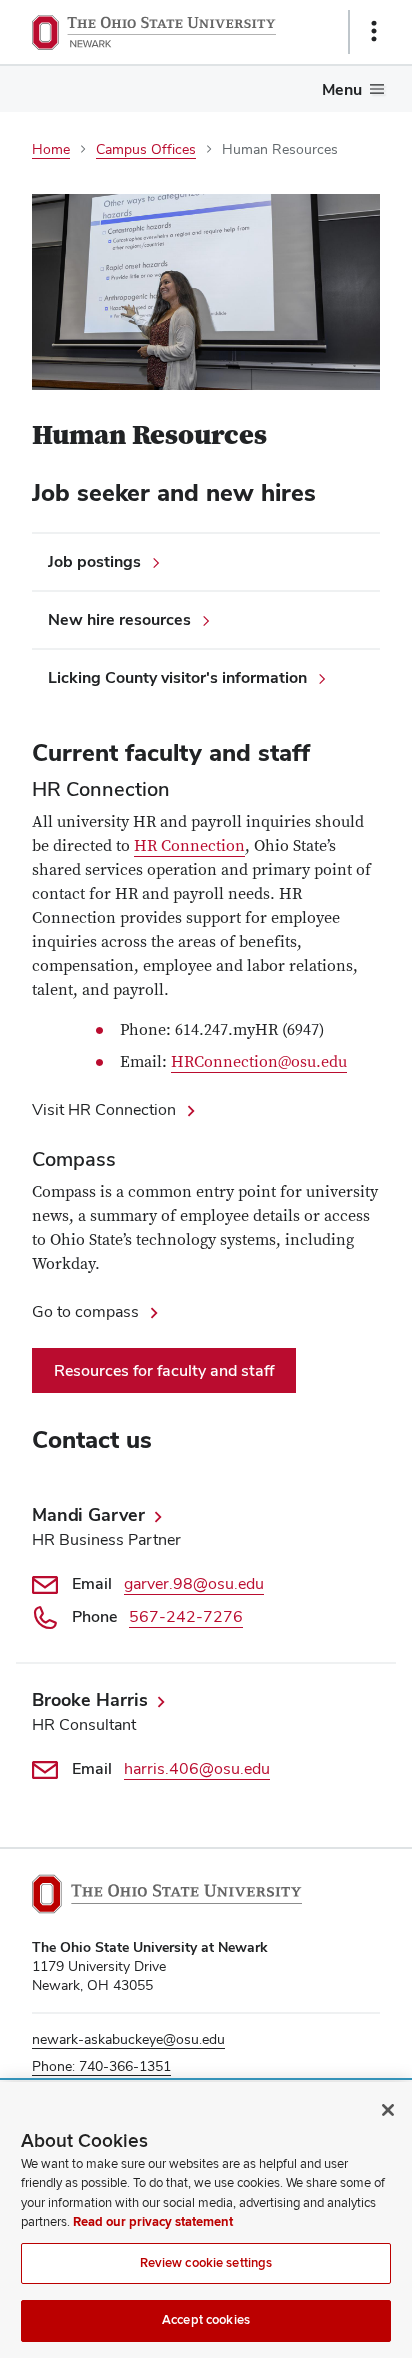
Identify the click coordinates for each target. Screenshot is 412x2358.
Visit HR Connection (104, 1109)
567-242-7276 (186, 1616)
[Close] (388, 2110)
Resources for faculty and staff (164, 1370)
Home (51, 149)
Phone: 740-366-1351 (101, 2066)
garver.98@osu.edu (194, 1583)
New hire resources (119, 619)
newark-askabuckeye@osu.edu (128, 2039)
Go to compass (85, 1311)
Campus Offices (146, 149)
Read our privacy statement (153, 2222)
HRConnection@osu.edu (259, 1062)
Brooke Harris (90, 1699)
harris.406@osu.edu (197, 1768)
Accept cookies (206, 2320)
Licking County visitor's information (177, 677)
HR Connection (189, 846)
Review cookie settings (206, 2263)
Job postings (94, 561)
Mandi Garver (88, 1514)
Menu (342, 89)
